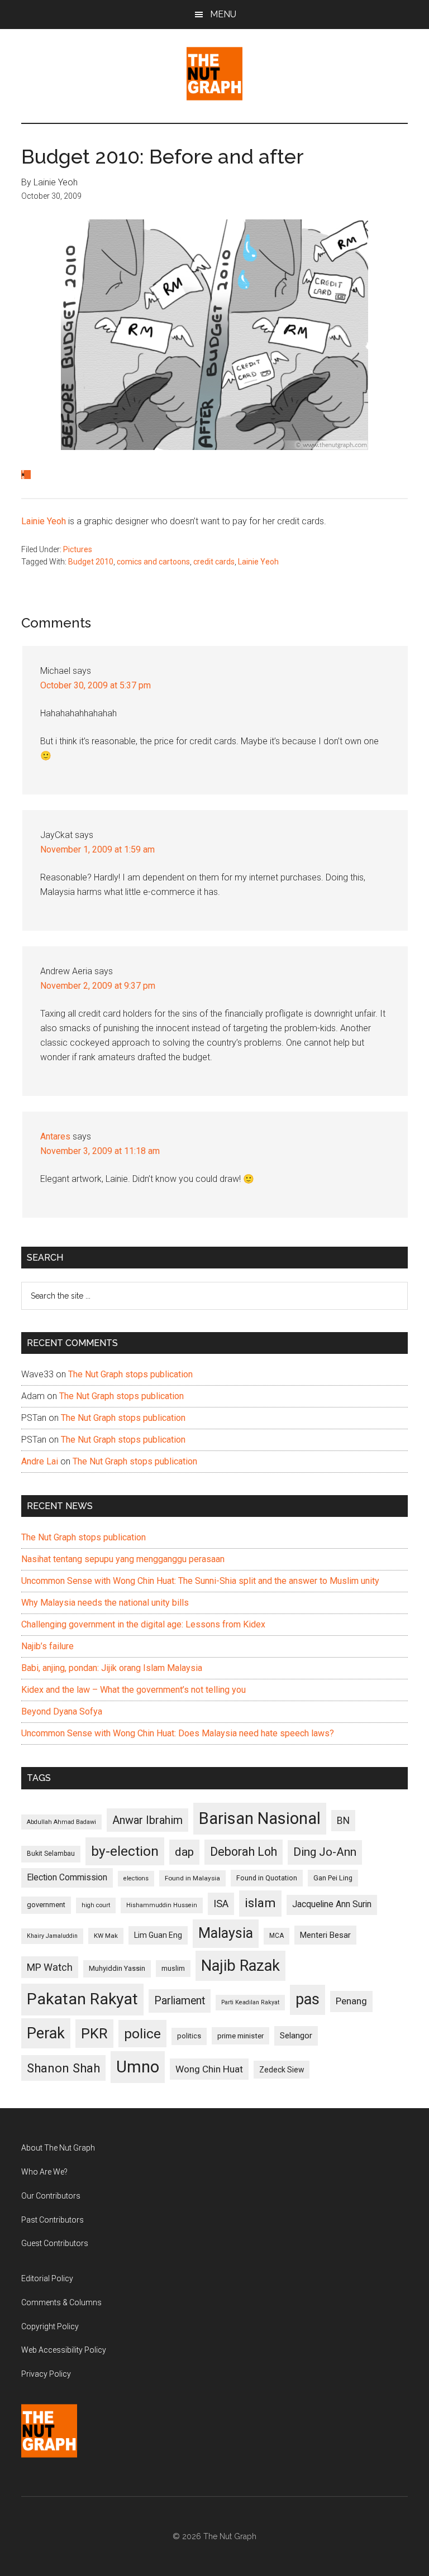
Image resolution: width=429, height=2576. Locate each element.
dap (184, 1852)
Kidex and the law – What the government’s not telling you (134, 1690)
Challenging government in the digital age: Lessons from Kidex (143, 1624)
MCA (277, 1936)
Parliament (180, 2001)
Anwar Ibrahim (147, 1820)
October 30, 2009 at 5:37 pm (96, 685)
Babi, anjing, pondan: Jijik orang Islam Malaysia (112, 1668)
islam (260, 1903)
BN (343, 1821)
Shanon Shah (63, 2068)
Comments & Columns (61, 2302)
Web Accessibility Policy (64, 2350)
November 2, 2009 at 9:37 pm (98, 986)
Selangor (296, 2036)
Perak (46, 2033)
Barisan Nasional (260, 1818)
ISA (221, 1904)
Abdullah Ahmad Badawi (61, 1822)
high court (96, 1905)
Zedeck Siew (282, 2070)
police (142, 2034)
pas (308, 1999)
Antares (55, 1136)
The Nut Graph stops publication (130, 1374)
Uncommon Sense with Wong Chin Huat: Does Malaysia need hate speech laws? (178, 1733)
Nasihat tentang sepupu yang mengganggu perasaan (123, 1559)
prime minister (240, 2036)
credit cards (214, 562)
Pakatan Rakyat (82, 1999)
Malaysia (226, 1933)
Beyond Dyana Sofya (62, 1711)
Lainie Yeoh (44, 521)
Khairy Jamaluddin (52, 1936)
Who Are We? (44, 2172)
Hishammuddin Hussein (162, 1905)
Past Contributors (53, 2220)
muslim (173, 1968)
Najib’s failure (47, 1646)
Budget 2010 (91, 562)
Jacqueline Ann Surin (332, 1904)
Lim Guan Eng (158, 1935)
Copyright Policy (50, 2326)
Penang (351, 2001)
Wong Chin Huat (209, 2069)
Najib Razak (240, 1966)
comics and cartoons (153, 562)
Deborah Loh (244, 1852)
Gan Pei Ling (333, 1878)
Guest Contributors (55, 2243)
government (46, 1905)
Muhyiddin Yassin (117, 1968)
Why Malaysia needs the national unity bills (105, 1603)
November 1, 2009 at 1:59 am (97, 849)
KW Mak (106, 1936)
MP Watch (50, 1967)
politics (189, 2036)
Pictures (78, 549)
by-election (125, 1851)
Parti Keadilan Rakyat (250, 2002)
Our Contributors (51, 2196)
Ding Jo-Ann (325, 1852)
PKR (94, 2033)
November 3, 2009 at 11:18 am (100, 1151)
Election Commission (67, 1878)
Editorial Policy (47, 2278)
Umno (138, 2067)
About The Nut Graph (58, 2148)
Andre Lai (40, 1461)
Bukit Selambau (51, 1854)
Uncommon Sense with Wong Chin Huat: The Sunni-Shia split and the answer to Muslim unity (200, 1581)
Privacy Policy (46, 2374)
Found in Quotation (267, 1878)
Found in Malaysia (192, 1878)
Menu (223, 14)
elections (136, 1878)
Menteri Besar (325, 1935)
